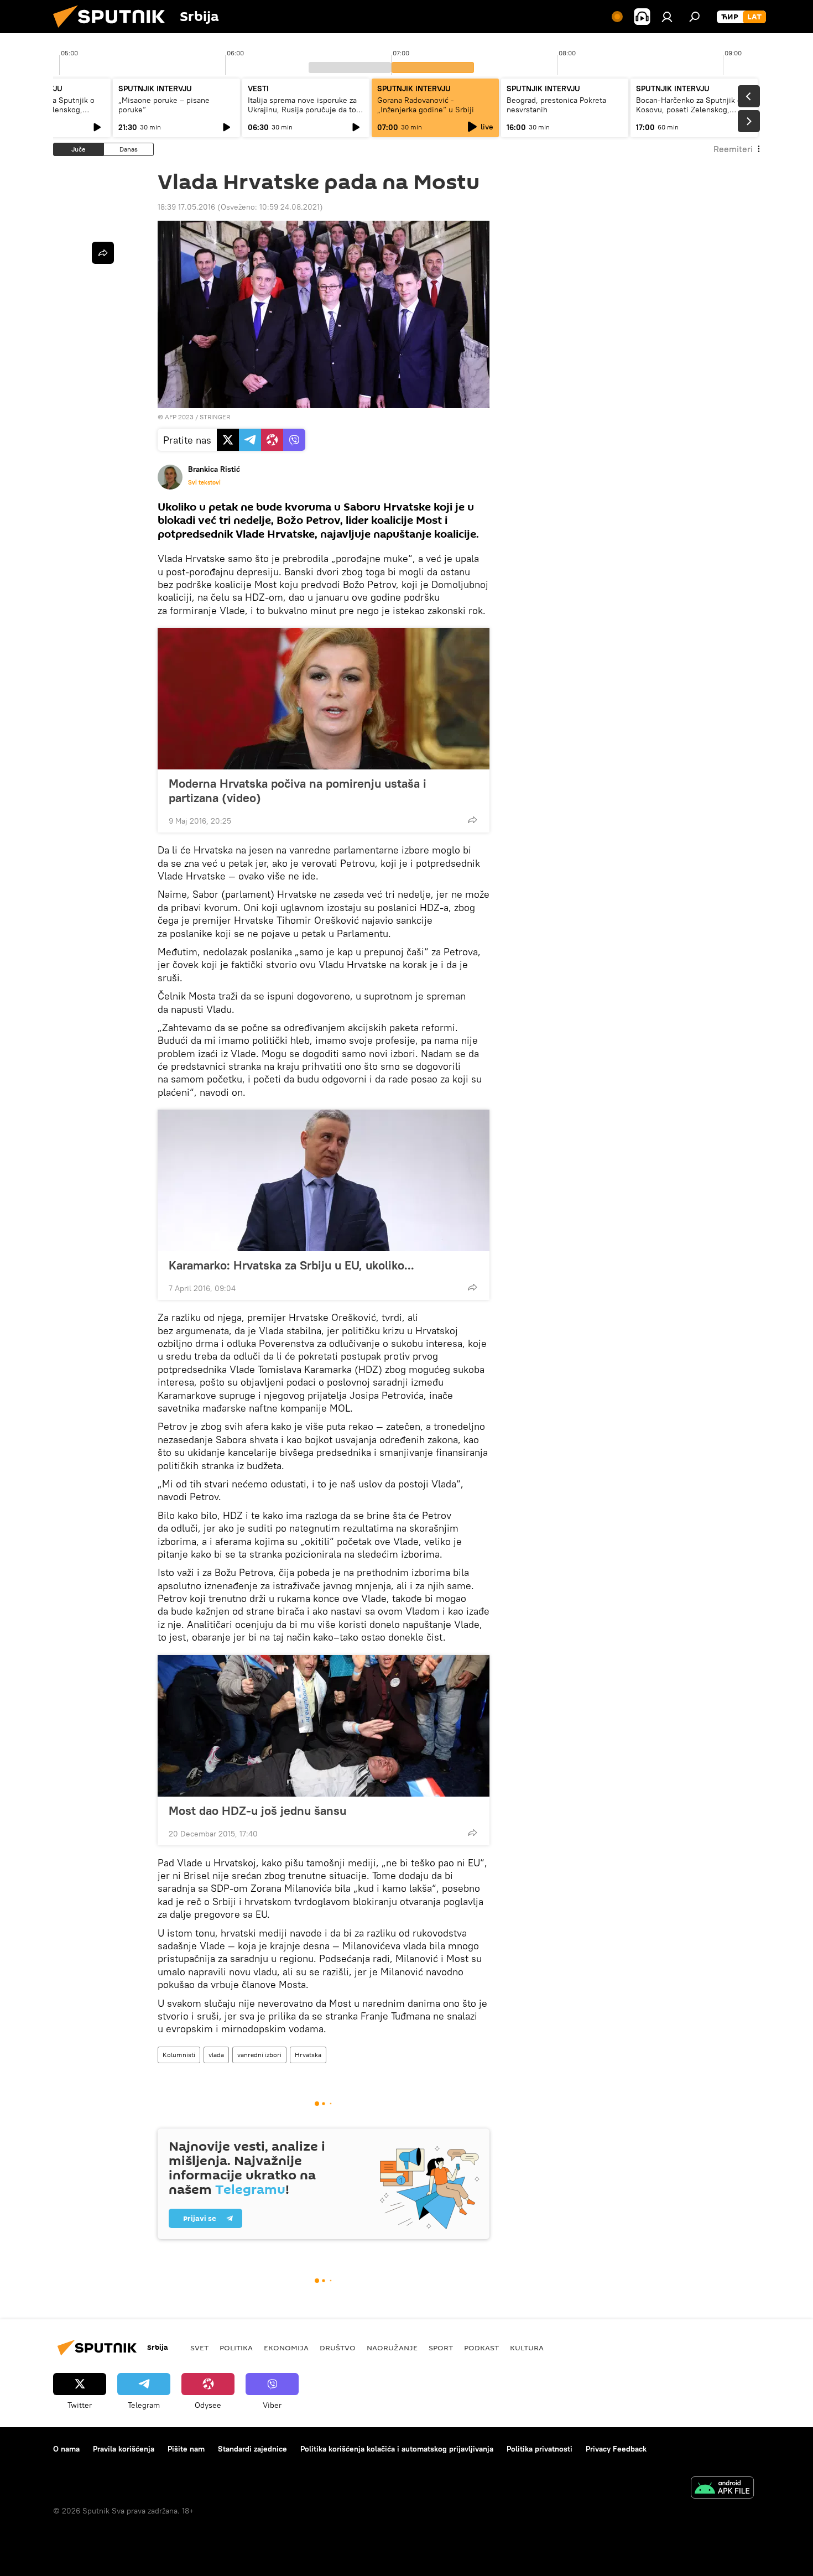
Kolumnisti (179, 2055)
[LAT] (754, 17)
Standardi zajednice (252, 2449)
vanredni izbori (259, 2055)
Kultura (527, 2348)
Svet (199, 2348)
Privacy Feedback (616, 2449)
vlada (216, 2055)
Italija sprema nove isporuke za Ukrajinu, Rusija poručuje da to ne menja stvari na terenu (302, 110)
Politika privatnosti (540, 2449)
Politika (236, 2348)
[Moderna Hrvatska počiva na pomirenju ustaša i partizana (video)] (324, 699)
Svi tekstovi (204, 482)
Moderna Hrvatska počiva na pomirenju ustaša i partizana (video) (298, 790)
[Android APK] (722, 2489)
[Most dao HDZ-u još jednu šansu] (324, 1726)
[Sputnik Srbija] (113, 30)
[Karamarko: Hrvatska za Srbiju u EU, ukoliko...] (324, 1180)
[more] (472, 820)
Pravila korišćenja (124, 2449)
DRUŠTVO (338, 2348)
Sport (441, 2348)
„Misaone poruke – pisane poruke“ (164, 105)
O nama (66, 2449)
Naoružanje (392, 2348)
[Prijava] (667, 17)
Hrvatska (308, 2055)
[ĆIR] (730, 17)
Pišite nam (186, 2449)
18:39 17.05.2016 (186, 207)
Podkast (481, 2348)
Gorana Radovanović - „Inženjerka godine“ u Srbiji (426, 105)
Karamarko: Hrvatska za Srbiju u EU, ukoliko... (291, 1265)
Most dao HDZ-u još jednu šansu (257, 1810)
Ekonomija (286, 2348)
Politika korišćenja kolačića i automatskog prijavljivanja (397, 2449)
